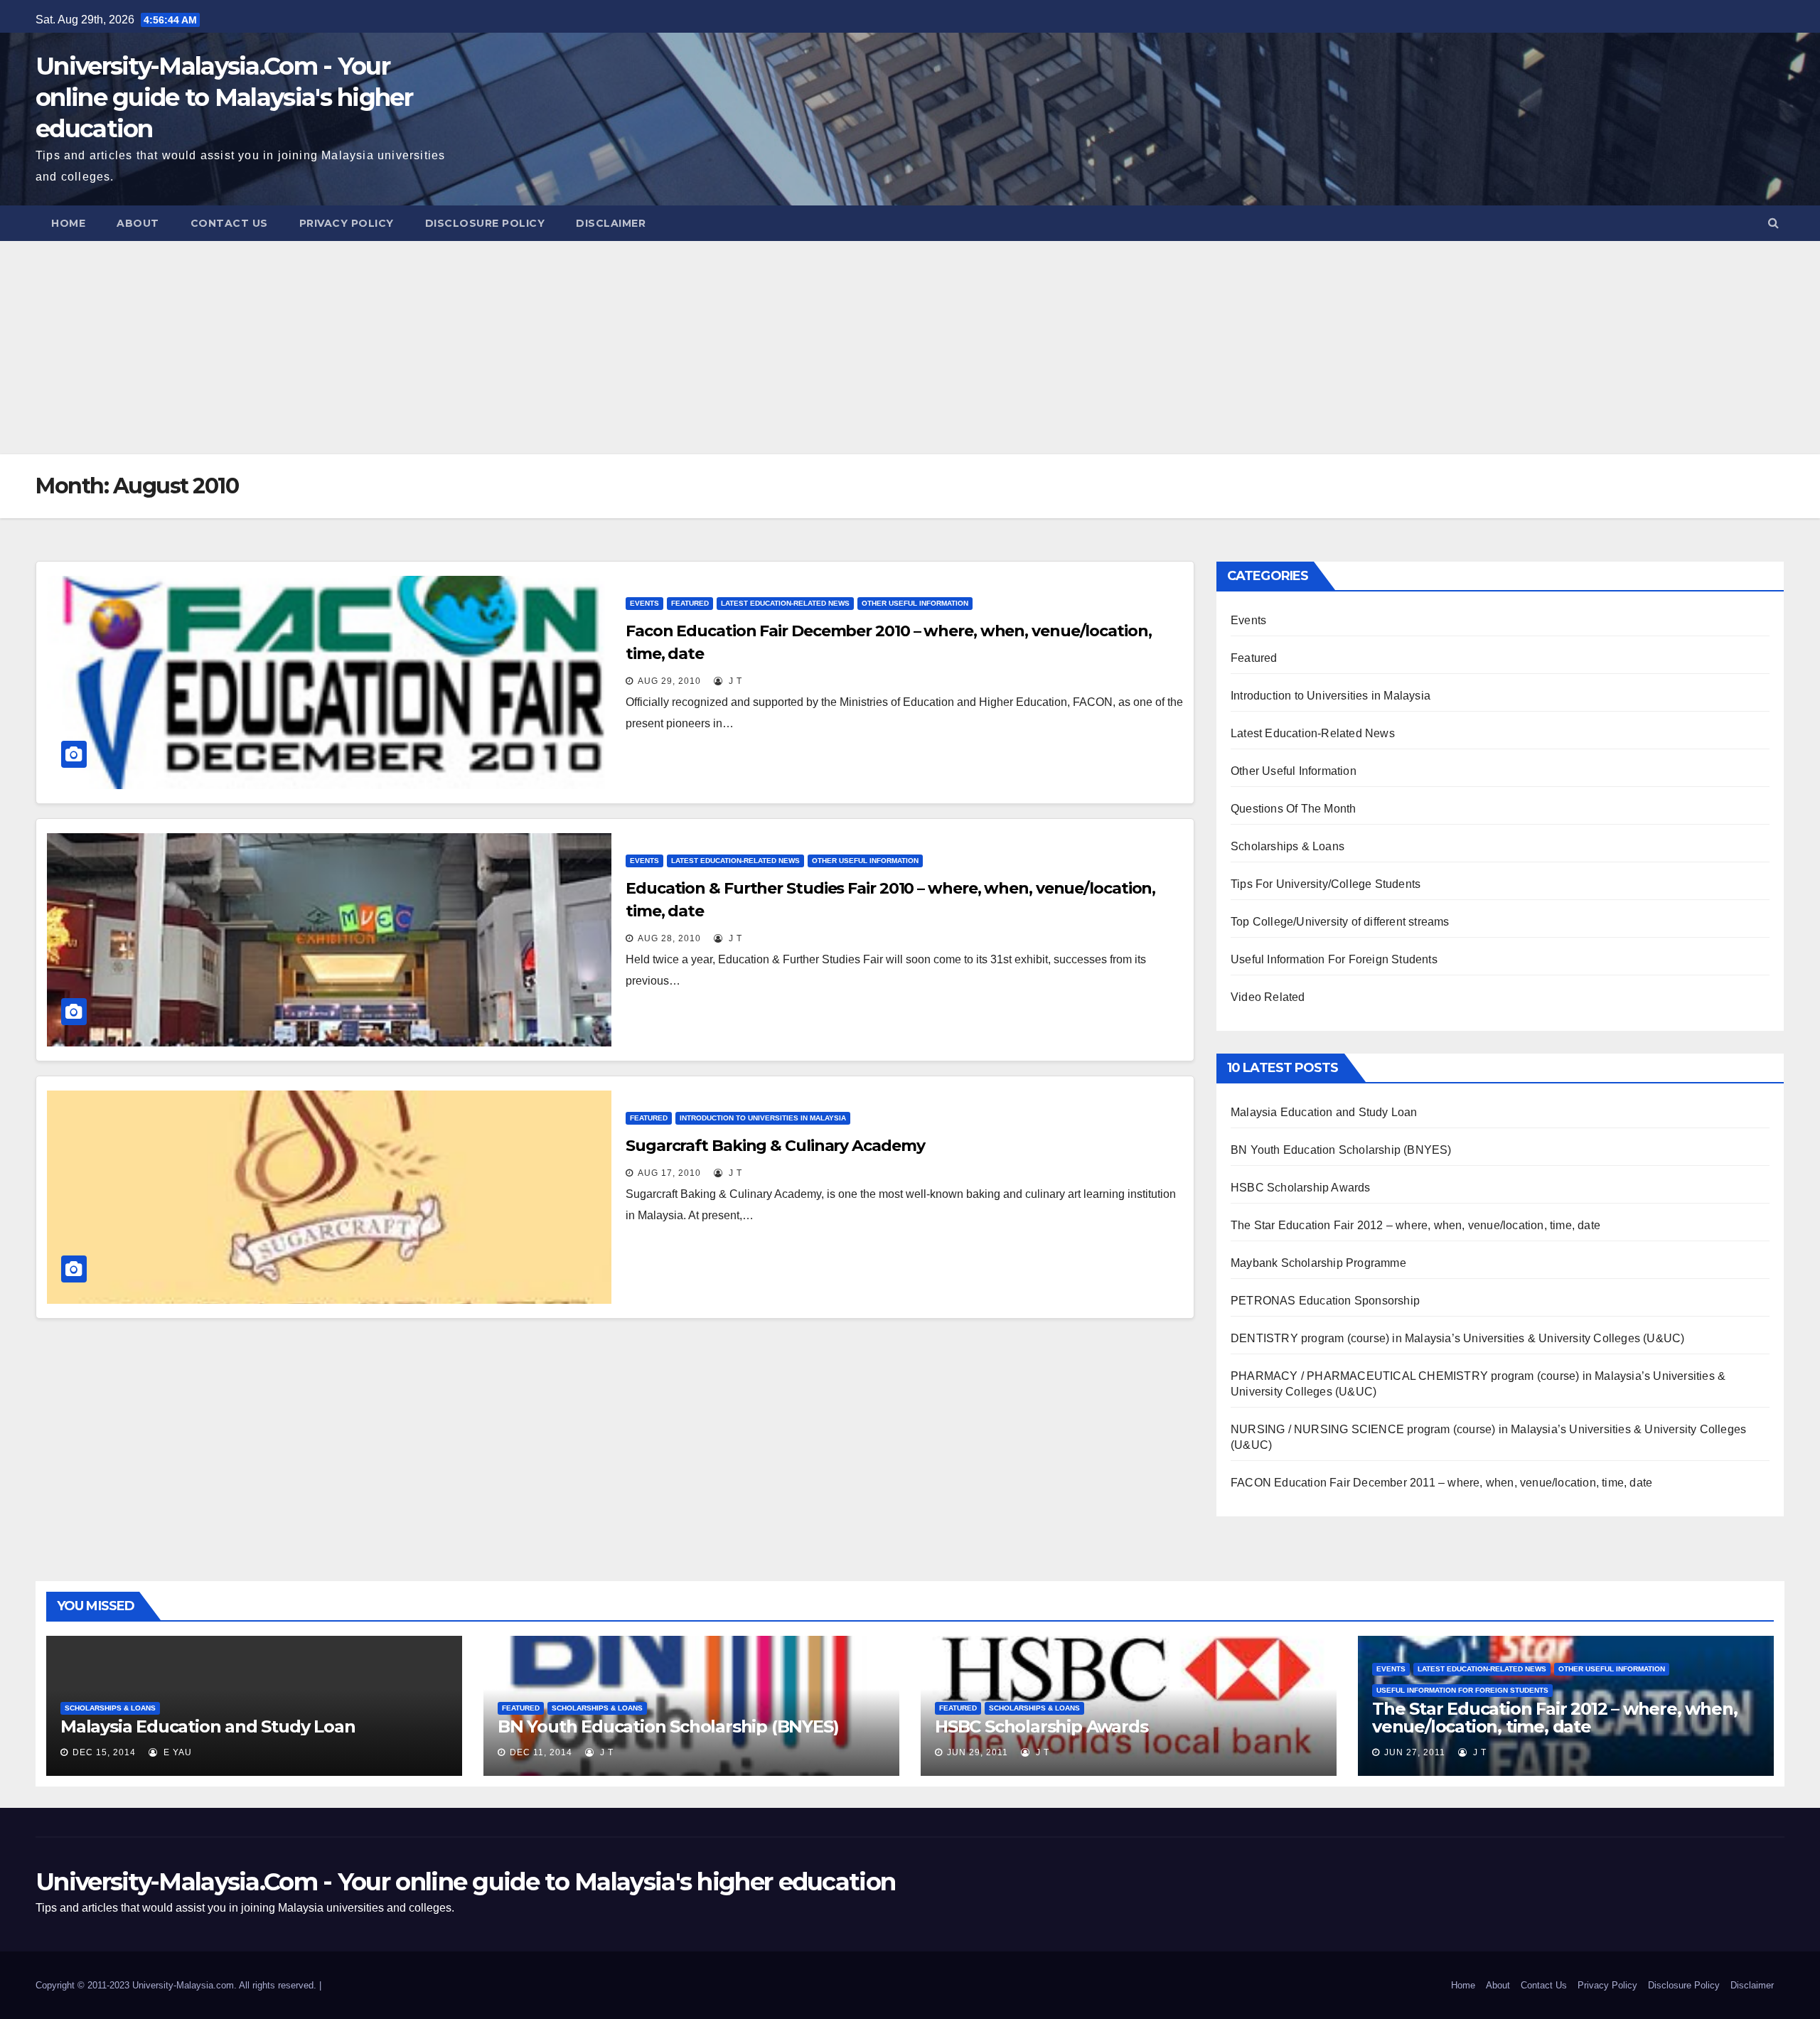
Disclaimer (611, 223)
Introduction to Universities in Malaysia (763, 1118)
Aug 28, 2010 (669, 938)
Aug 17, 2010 (669, 1173)
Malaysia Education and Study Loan (1324, 1112)
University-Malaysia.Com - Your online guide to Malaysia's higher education (224, 97)
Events (644, 603)
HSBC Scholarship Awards (1301, 1188)
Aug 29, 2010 (669, 681)
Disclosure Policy (485, 223)
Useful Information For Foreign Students (1334, 959)
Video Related (1268, 997)
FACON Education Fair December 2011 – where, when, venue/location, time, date (1441, 1483)
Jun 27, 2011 (1415, 1752)
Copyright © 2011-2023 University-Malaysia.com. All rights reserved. (177, 1985)
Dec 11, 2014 (541, 1752)
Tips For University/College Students (1326, 884)
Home (68, 223)
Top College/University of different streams (1340, 922)
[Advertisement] (910, 348)
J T (734, 681)
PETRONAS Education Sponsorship (1325, 1301)
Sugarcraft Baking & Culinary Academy (775, 1146)
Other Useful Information (915, 603)
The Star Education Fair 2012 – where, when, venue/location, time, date (1415, 1225)
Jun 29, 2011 (978, 1752)
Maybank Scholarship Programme (1318, 1263)
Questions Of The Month (1293, 809)
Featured (690, 603)
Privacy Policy (347, 223)
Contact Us (229, 223)
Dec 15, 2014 (104, 1752)
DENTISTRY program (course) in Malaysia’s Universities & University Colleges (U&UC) (1457, 1338)
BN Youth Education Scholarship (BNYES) (1341, 1150)
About (138, 223)
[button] (1773, 223)
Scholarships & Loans (1288, 846)
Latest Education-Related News (785, 603)
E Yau (176, 1752)
